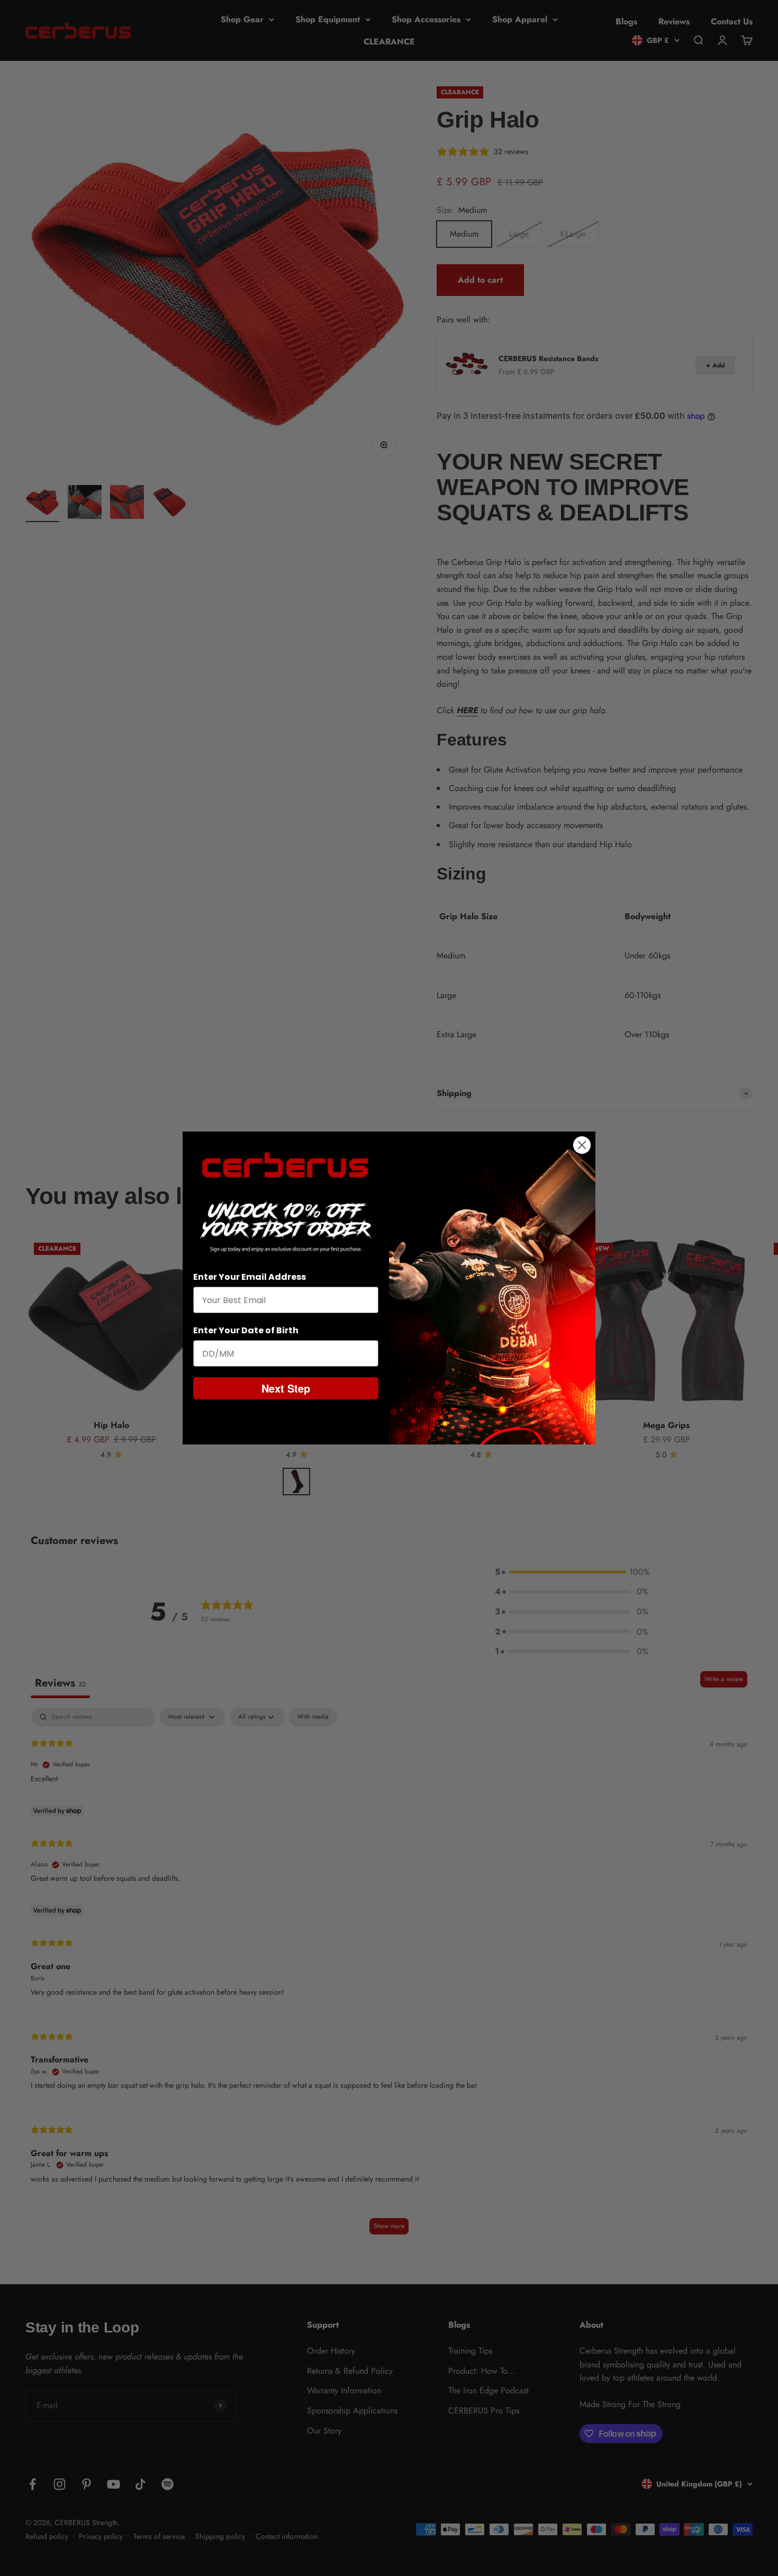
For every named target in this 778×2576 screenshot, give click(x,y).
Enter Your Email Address (250, 1277)
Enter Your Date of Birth (246, 1330)
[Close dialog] (582, 1145)
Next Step (286, 1388)
